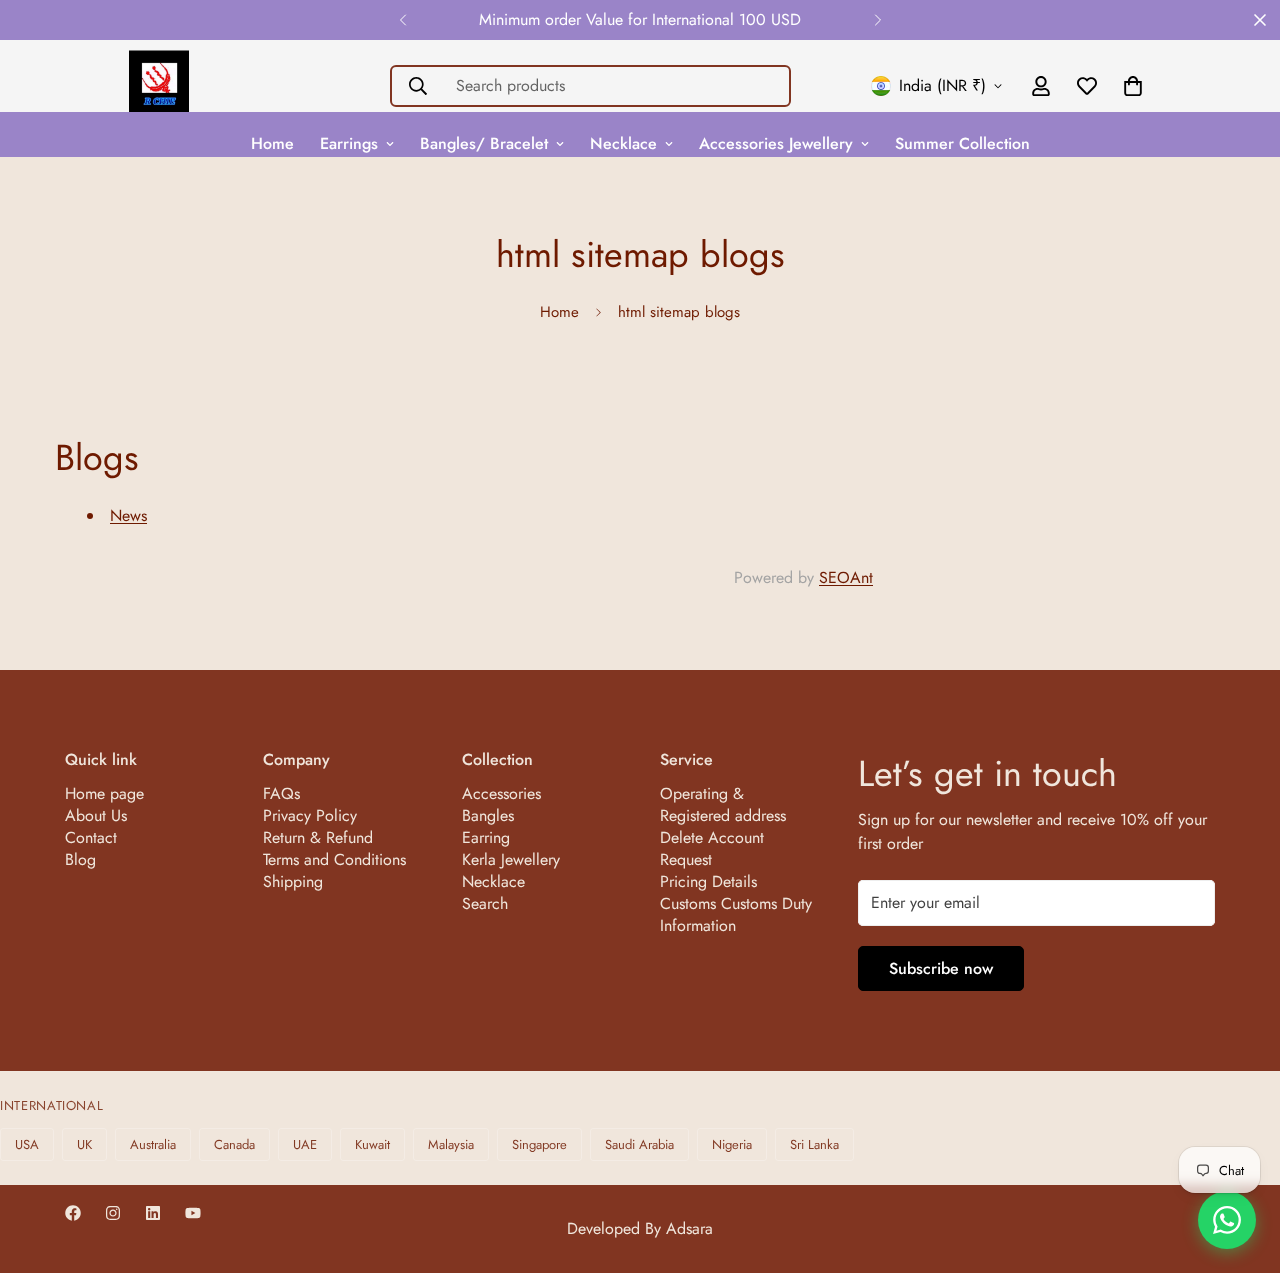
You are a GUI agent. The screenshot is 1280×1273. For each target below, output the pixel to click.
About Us (96, 815)
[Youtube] (193, 1213)
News (128, 515)
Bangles (488, 815)
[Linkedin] (153, 1213)
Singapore (539, 1144)
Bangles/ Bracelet (484, 143)
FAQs (281, 793)
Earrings (349, 143)
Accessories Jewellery (776, 143)
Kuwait (372, 1144)
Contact (91, 837)
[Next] (877, 20)
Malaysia (451, 1144)
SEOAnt (846, 577)
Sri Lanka (814, 1144)
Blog (80, 859)
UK (84, 1144)
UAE (305, 1144)
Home (272, 143)
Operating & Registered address (723, 804)
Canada (234, 1144)
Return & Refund (318, 837)
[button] (1133, 86)
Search (485, 903)
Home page (104, 793)
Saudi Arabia (639, 1144)
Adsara (689, 1228)
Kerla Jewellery (511, 859)
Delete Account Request (712, 848)
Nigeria (732, 1144)
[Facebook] (73, 1213)
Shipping (293, 881)
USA (27, 1144)
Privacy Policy (310, 815)
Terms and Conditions (334, 859)
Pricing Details (708, 881)
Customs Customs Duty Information (736, 914)
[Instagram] (113, 1213)
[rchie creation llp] (159, 86)
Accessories (501, 793)
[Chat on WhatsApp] (1227, 1220)
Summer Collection (962, 143)
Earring (486, 837)
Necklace (623, 143)
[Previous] (402, 20)
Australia (153, 1144)
